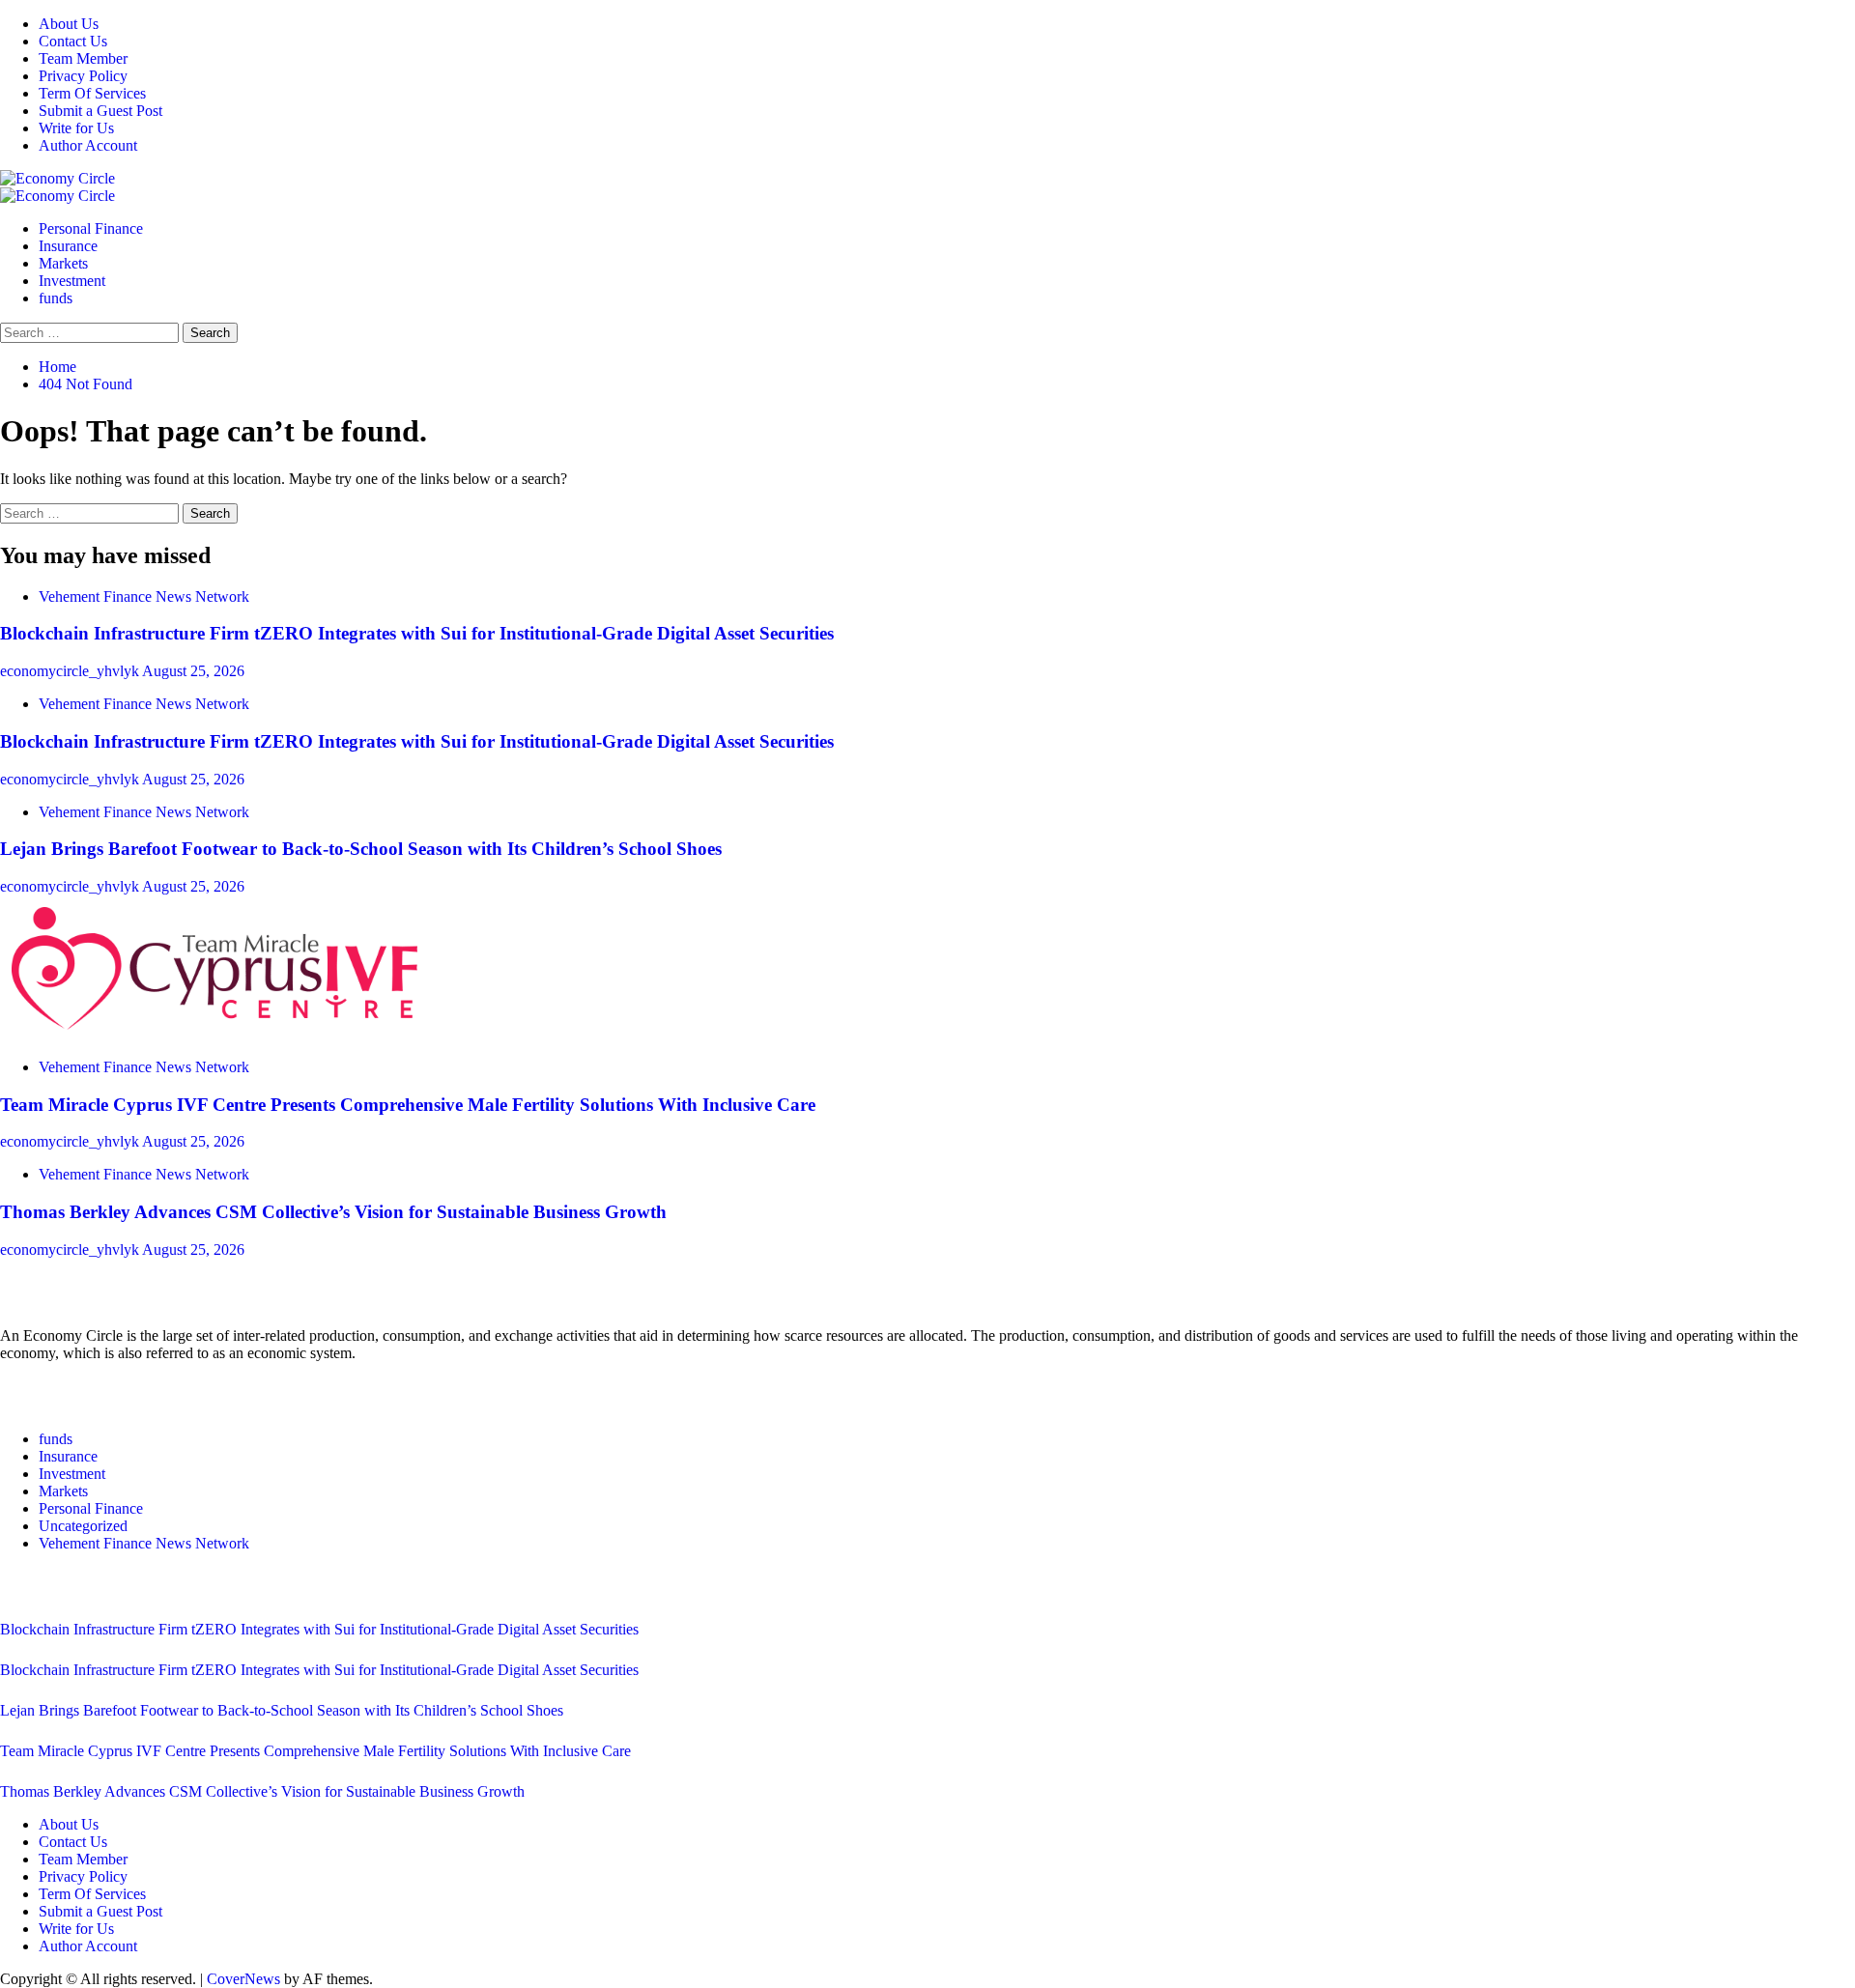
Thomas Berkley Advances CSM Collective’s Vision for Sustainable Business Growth (333, 1212)
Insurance (68, 246)
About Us (69, 24)
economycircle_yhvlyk (71, 671)
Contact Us (73, 41)
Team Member (83, 58)
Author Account (88, 145)
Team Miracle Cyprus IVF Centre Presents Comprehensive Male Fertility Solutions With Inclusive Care (408, 1105)
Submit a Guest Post (100, 111)
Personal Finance (91, 228)
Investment (72, 281)
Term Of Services (92, 93)
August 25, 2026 (193, 671)
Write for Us (76, 128)
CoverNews (243, 1979)
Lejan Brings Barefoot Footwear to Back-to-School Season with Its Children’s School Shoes (361, 849)
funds (56, 298)
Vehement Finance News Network (144, 596)
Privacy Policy (83, 76)
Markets (63, 263)
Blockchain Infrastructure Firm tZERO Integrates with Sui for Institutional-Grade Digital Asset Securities (417, 633)
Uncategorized (83, 1526)
